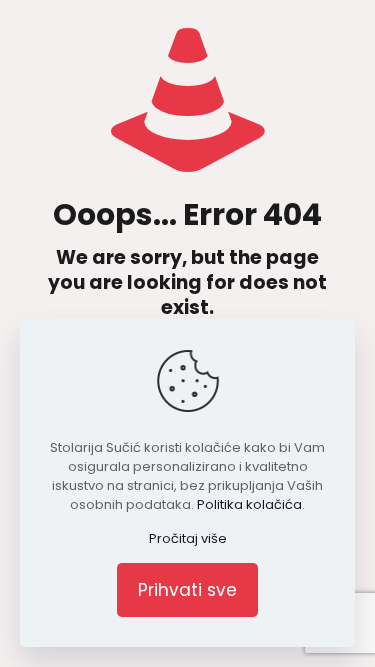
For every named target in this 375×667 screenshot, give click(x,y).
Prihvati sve (187, 590)
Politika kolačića (249, 504)
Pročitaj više (188, 538)
